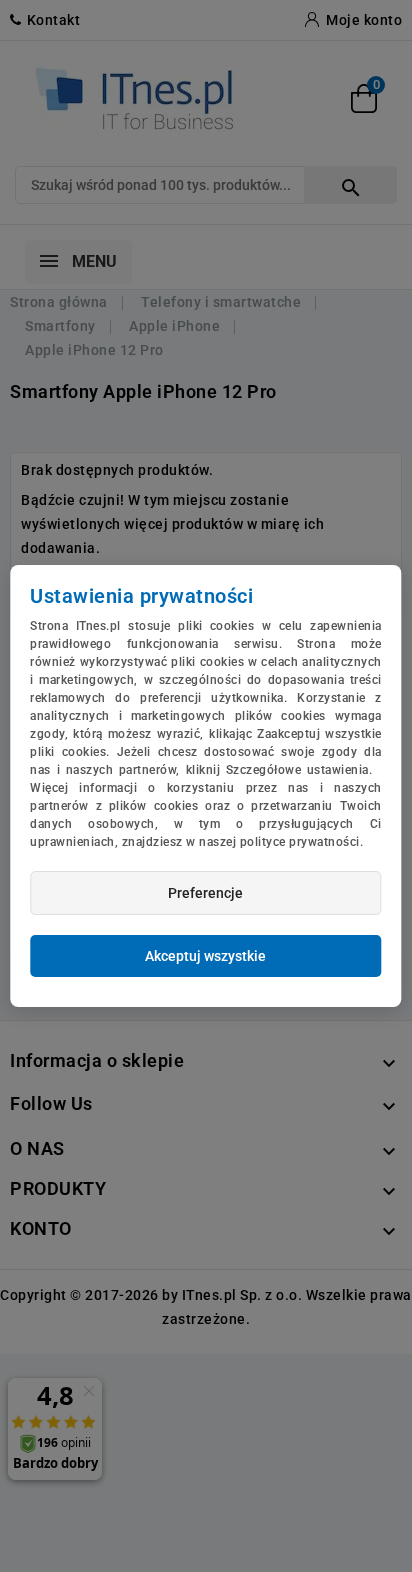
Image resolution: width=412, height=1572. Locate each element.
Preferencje (205, 893)
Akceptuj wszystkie (205, 956)
